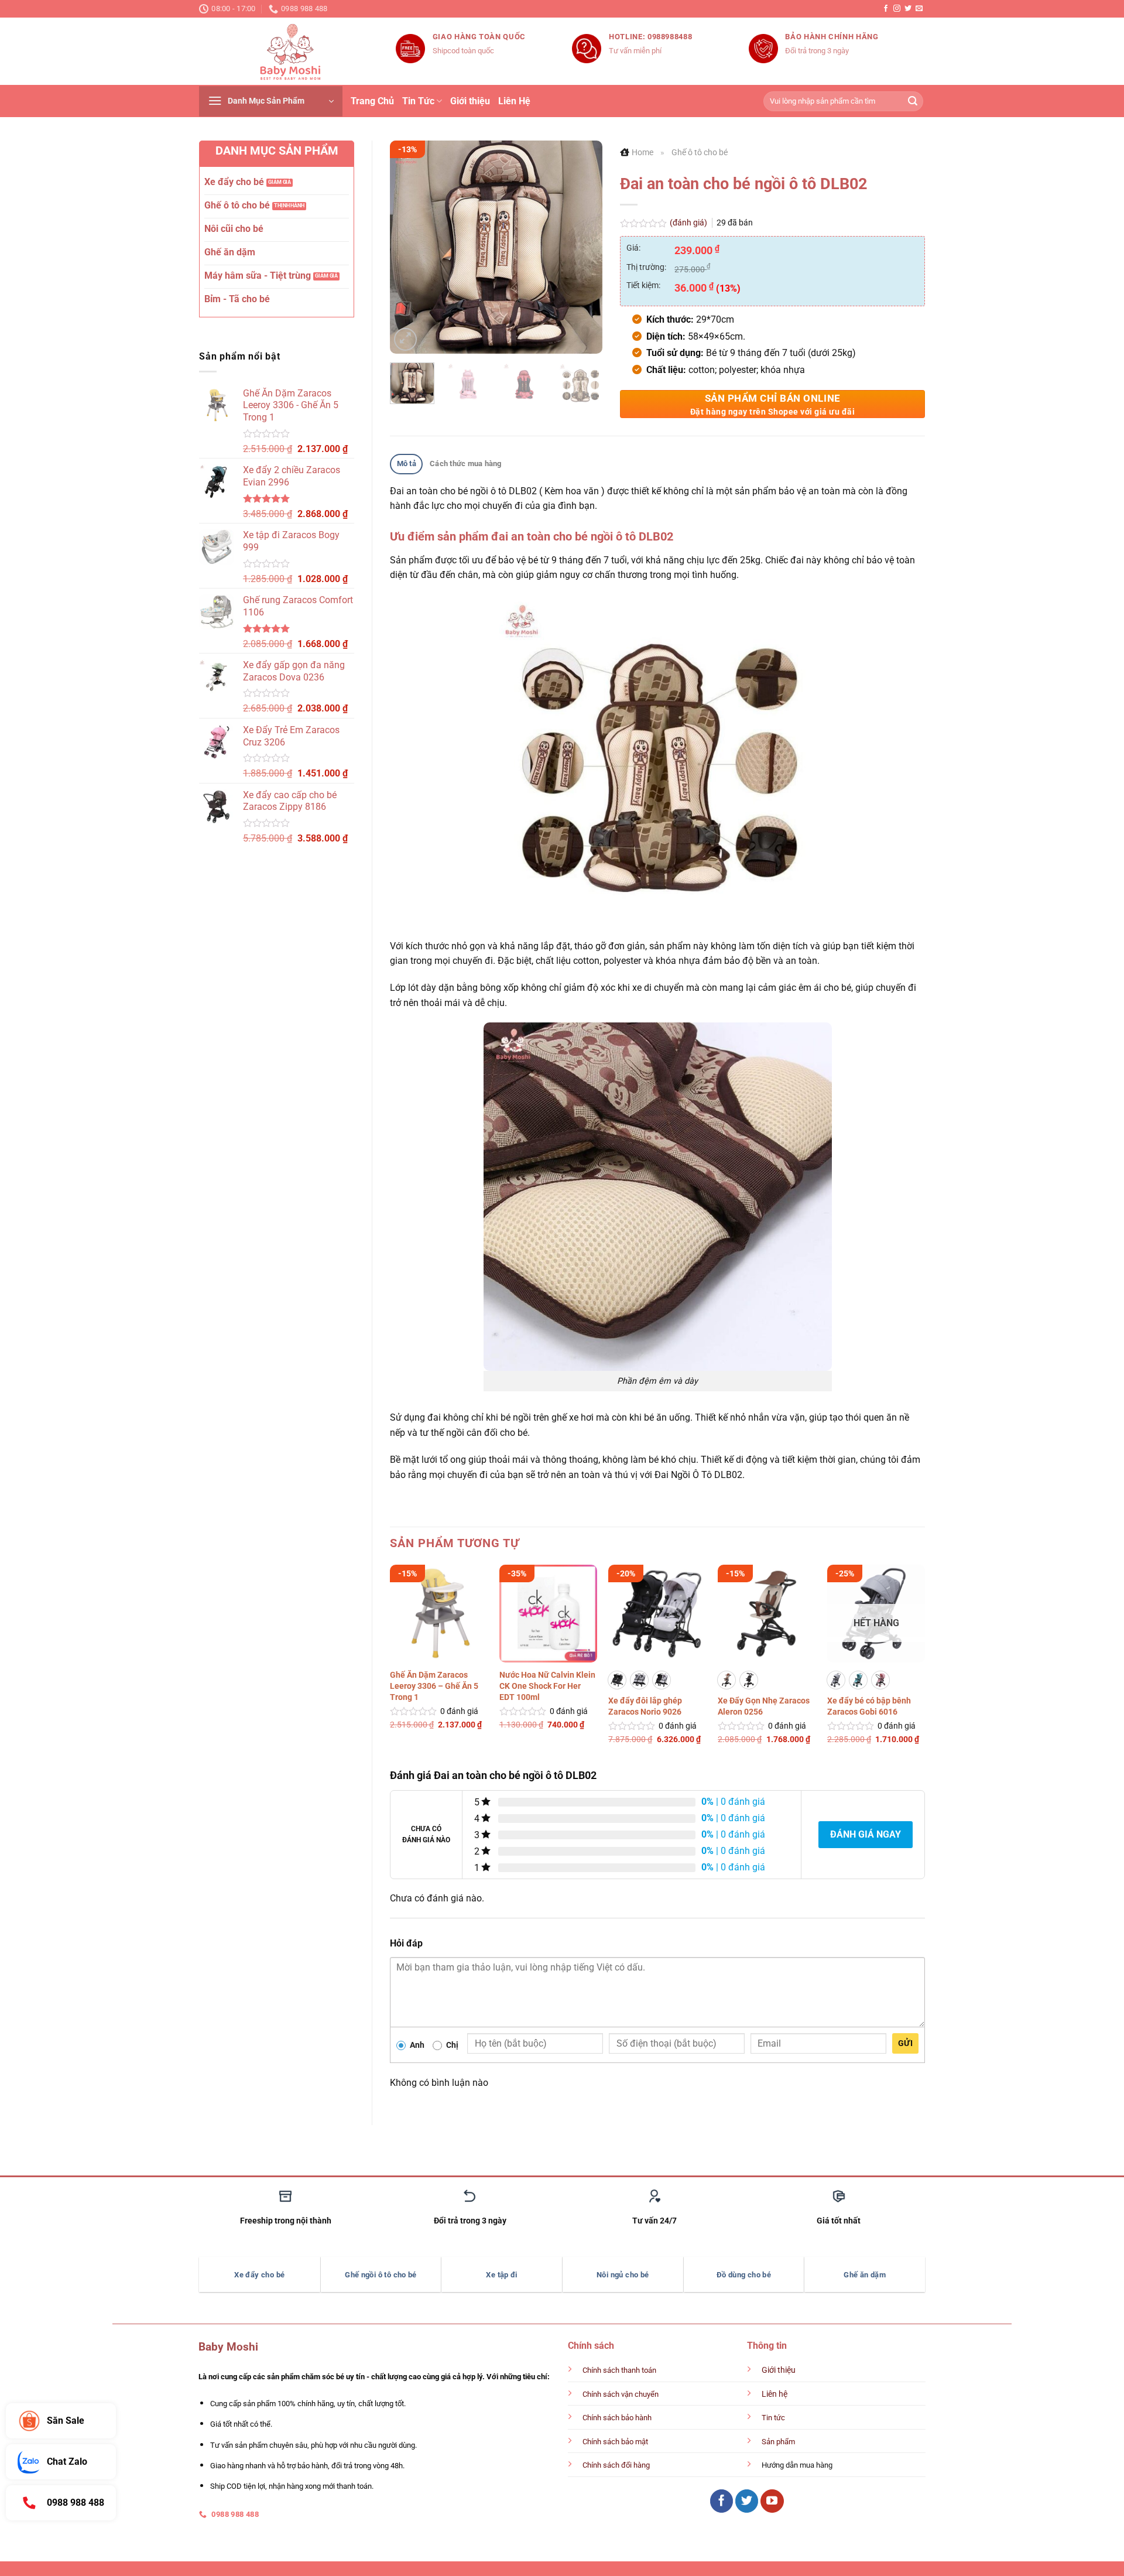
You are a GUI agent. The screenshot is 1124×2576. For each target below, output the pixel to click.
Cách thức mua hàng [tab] (466, 463)
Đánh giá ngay (866, 1845)
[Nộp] (913, 101)
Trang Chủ (372, 101)
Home (642, 152)
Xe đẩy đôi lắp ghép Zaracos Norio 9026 (645, 1706)
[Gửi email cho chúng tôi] (919, 9)
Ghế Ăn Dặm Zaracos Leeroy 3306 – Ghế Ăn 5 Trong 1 (434, 1712)
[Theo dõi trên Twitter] (908, 9)
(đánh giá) (689, 223)
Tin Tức (418, 101)
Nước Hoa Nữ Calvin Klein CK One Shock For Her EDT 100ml (547, 1712)
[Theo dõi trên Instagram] (897, 9)
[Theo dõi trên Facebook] (886, 9)
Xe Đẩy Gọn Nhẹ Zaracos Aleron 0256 (764, 1706)
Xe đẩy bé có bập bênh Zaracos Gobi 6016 (869, 1706)
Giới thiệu (470, 101)
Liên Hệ (514, 101)
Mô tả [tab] (407, 463)
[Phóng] (405, 339)
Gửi (905, 2054)
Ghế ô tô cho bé (700, 152)
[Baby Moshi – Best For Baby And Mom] (289, 52)
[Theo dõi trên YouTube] (772, 2512)
